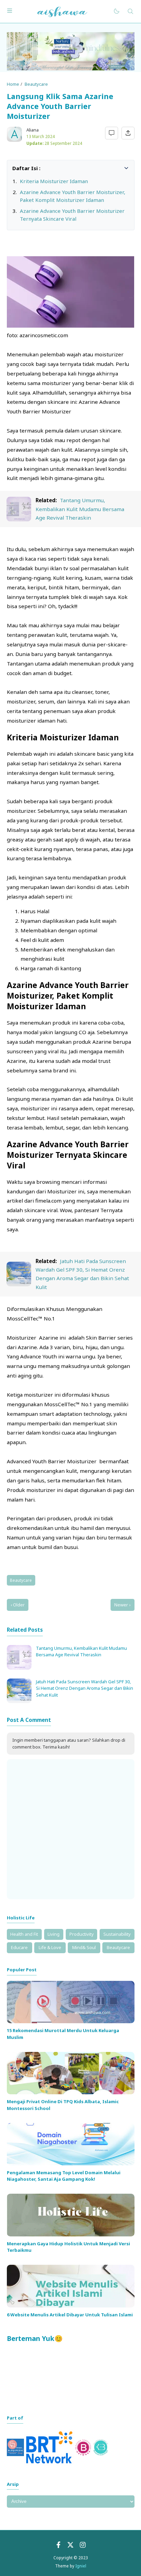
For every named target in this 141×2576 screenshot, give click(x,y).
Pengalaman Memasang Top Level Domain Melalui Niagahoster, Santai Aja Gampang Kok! (64, 2176)
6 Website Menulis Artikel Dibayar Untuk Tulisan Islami (70, 2315)
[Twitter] (70, 2546)
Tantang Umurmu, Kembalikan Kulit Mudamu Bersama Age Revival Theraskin (80, 509)
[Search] (130, 11)
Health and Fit (24, 1934)
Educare (19, 1947)
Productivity (82, 1934)
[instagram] (83, 2546)
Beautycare (21, 1580)
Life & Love (50, 1947)
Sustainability (117, 1934)
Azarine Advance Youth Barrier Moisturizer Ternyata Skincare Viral (72, 215)
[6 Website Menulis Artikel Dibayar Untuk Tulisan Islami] (71, 2306)
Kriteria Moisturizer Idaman (54, 181)
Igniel (81, 2566)
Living (54, 1934)
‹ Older (18, 1605)
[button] (16, 168)
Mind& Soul (84, 1947)
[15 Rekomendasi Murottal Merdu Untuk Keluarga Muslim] (71, 2022)
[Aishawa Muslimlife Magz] (62, 11)
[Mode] (116, 11)
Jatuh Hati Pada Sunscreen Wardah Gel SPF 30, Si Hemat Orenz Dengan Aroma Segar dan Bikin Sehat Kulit (85, 1688)
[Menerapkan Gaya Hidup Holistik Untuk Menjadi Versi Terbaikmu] (71, 2235)
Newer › (122, 1605)
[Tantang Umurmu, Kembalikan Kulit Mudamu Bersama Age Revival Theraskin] (19, 519)
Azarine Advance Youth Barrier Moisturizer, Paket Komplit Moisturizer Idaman (73, 196)
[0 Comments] (112, 133)
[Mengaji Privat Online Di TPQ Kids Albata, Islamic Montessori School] (71, 2093)
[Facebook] (59, 2546)
